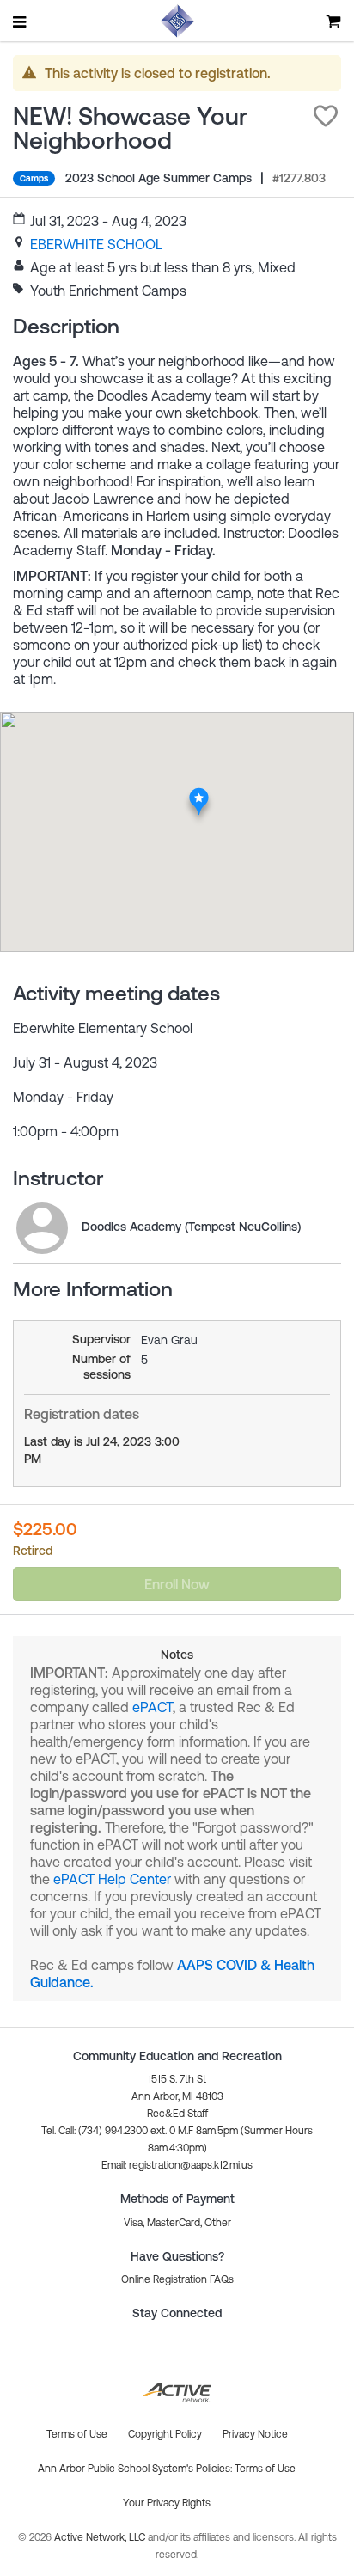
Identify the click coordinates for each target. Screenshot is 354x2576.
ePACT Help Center (112, 1879)
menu (21, 21)
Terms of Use (265, 2469)
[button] (326, 116)
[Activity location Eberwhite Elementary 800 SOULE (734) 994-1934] (199, 792)
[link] (96, 244)
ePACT (153, 1707)
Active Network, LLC (101, 2537)
